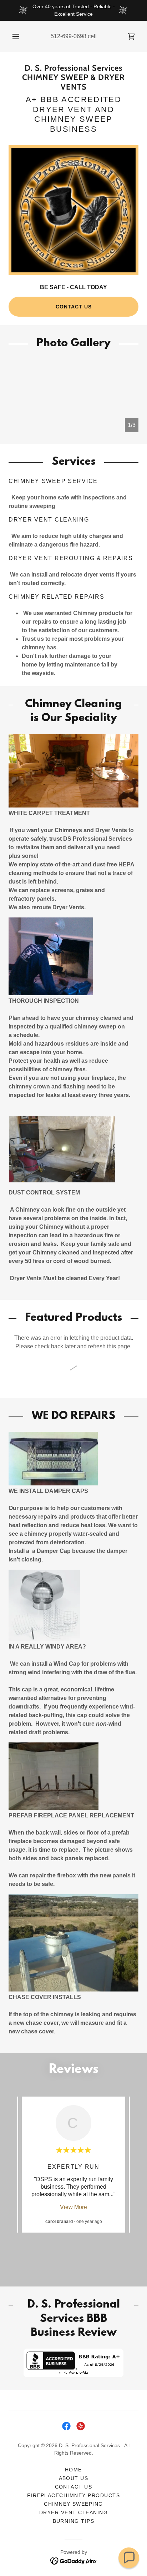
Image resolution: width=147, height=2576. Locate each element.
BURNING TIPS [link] (74, 2521)
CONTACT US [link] (74, 2487)
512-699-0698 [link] (69, 36)
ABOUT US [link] (74, 2478)
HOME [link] (73, 2470)
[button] (16, 36)
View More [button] (73, 2207)
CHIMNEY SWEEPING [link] (73, 2504)
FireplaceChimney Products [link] (73, 2495)
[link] (131, 36)
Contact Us (74, 307)
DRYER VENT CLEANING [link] (73, 2512)
